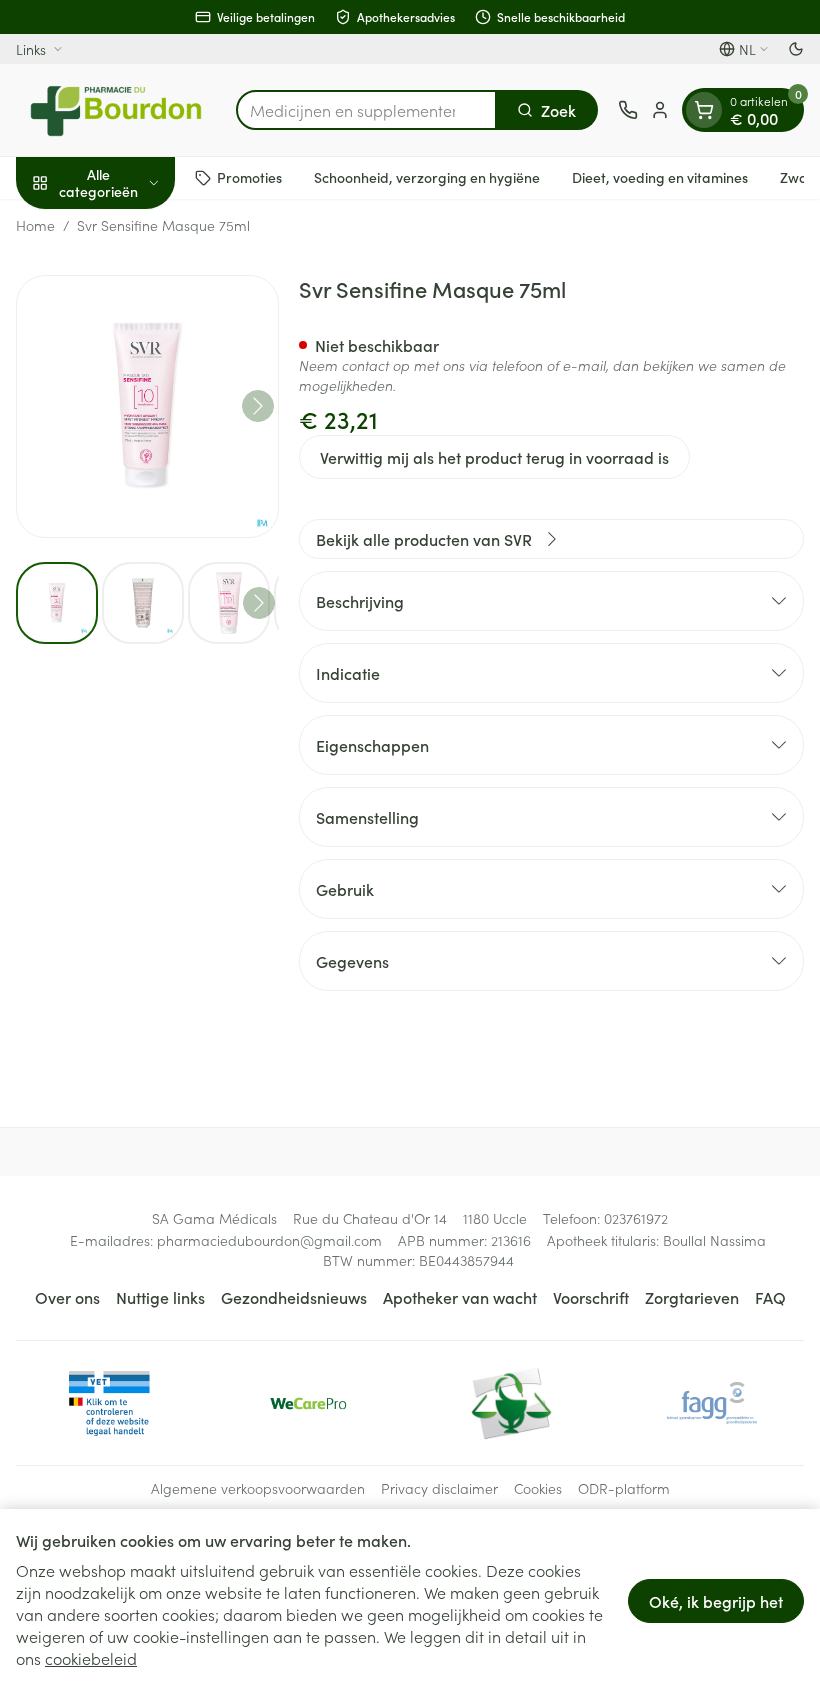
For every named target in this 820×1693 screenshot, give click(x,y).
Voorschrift (591, 1297)
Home (35, 225)
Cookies (538, 1488)
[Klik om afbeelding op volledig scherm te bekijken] (147, 406)
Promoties (249, 177)
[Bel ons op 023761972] (628, 110)
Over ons (67, 1297)
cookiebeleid (91, 1658)
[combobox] (366, 110)
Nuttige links (160, 1297)
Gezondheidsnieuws (294, 1297)
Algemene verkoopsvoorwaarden (258, 1488)
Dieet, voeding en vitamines (660, 177)
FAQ (770, 1297)
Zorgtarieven (692, 1297)
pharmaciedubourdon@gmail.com (269, 1240)
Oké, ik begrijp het (716, 1601)
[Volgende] (258, 406)
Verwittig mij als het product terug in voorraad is (494, 457)
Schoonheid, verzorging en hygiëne (427, 177)
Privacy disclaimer (439, 1488)
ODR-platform (624, 1488)
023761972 (636, 1218)
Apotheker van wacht (460, 1297)
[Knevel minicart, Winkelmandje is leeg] (704, 110)
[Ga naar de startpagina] (116, 110)
